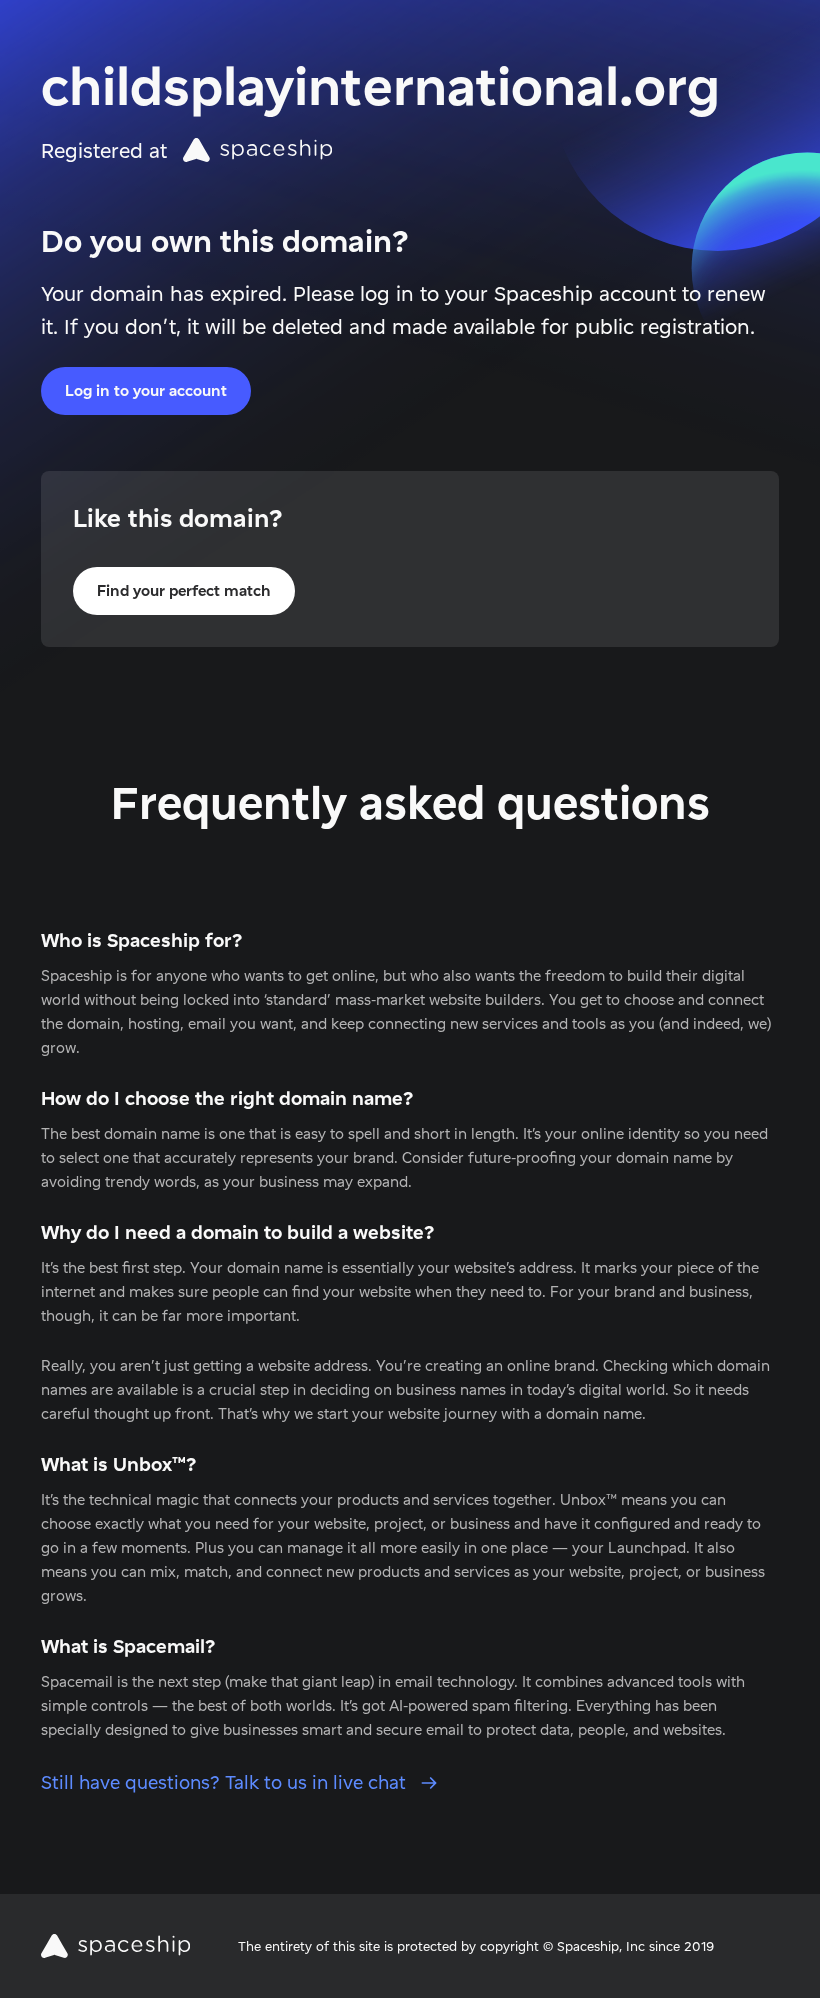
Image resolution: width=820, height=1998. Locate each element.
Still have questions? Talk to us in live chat (226, 1782)
